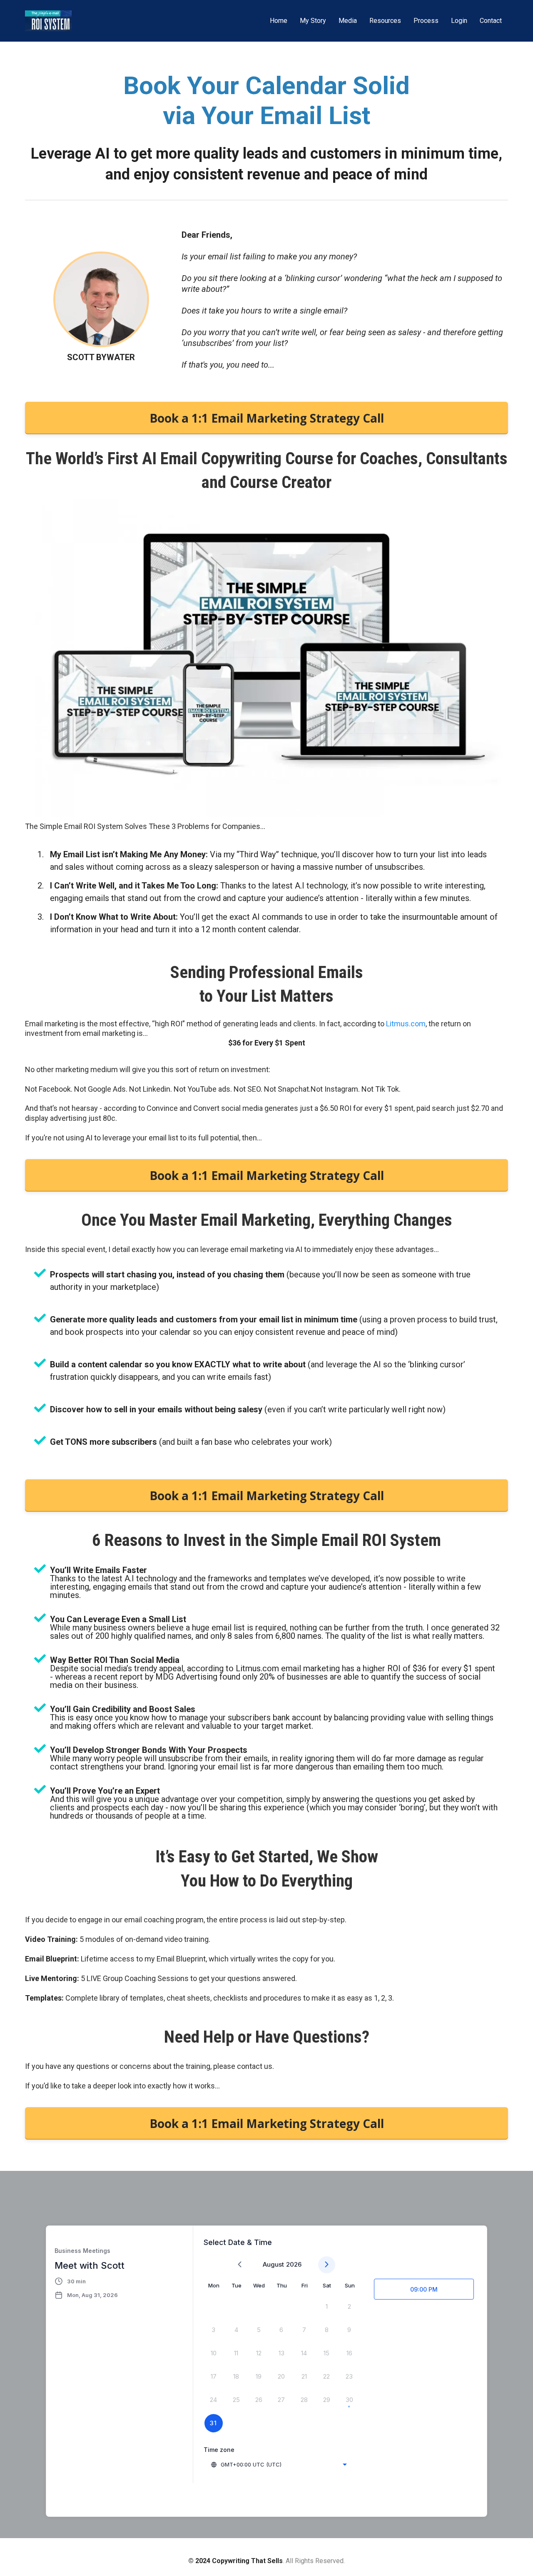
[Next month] (327, 2265)
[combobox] (279, 2464)
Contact (491, 21)
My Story (313, 21)
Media (348, 21)
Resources (385, 21)
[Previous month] (240, 2265)
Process (426, 21)
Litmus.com (406, 1024)
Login (459, 21)
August (273, 2264)
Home (279, 21)
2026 (294, 2264)
